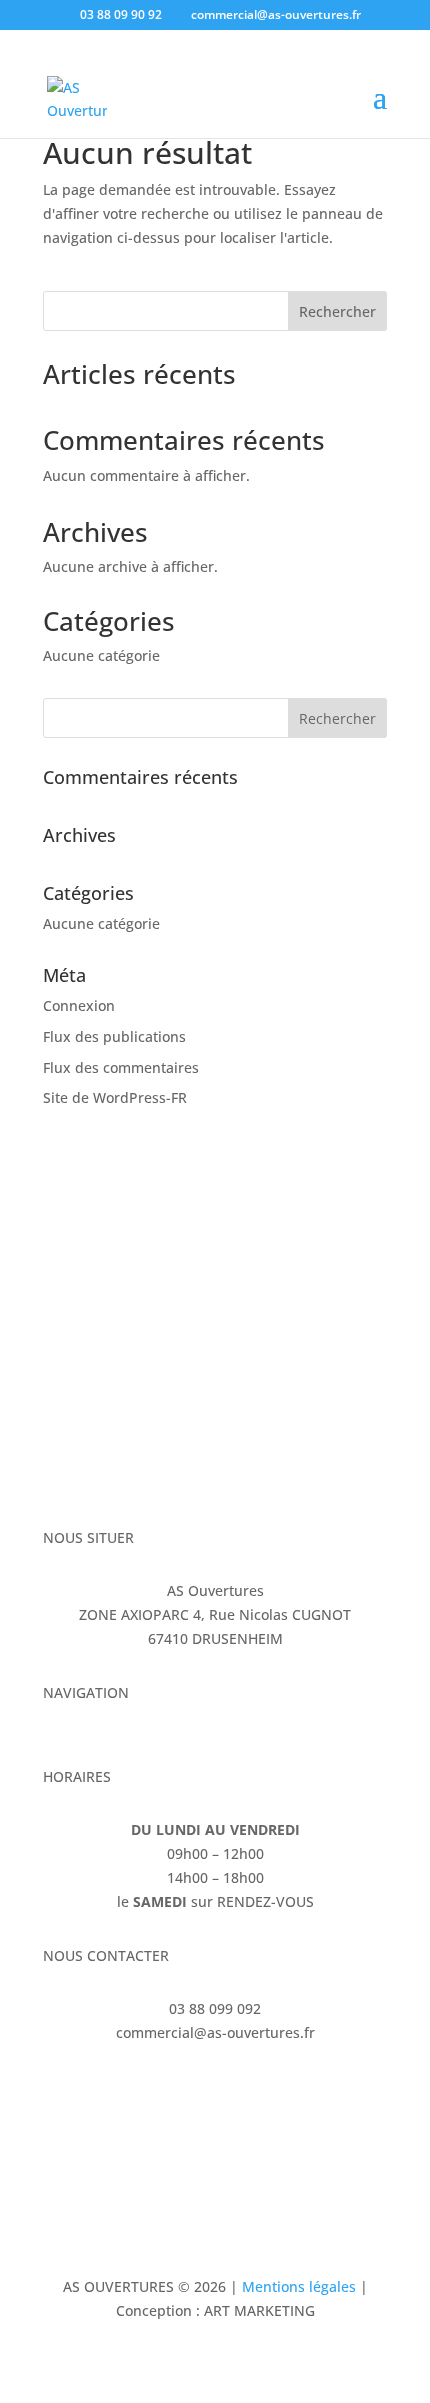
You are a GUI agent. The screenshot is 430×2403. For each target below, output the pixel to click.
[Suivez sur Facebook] (59, 2091)
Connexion (79, 1005)
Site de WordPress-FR (115, 1097)
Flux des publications (114, 1036)
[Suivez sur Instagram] (99, 2091)
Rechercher (337, 311)
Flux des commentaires (121, 1067)
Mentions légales (299, 2286)
